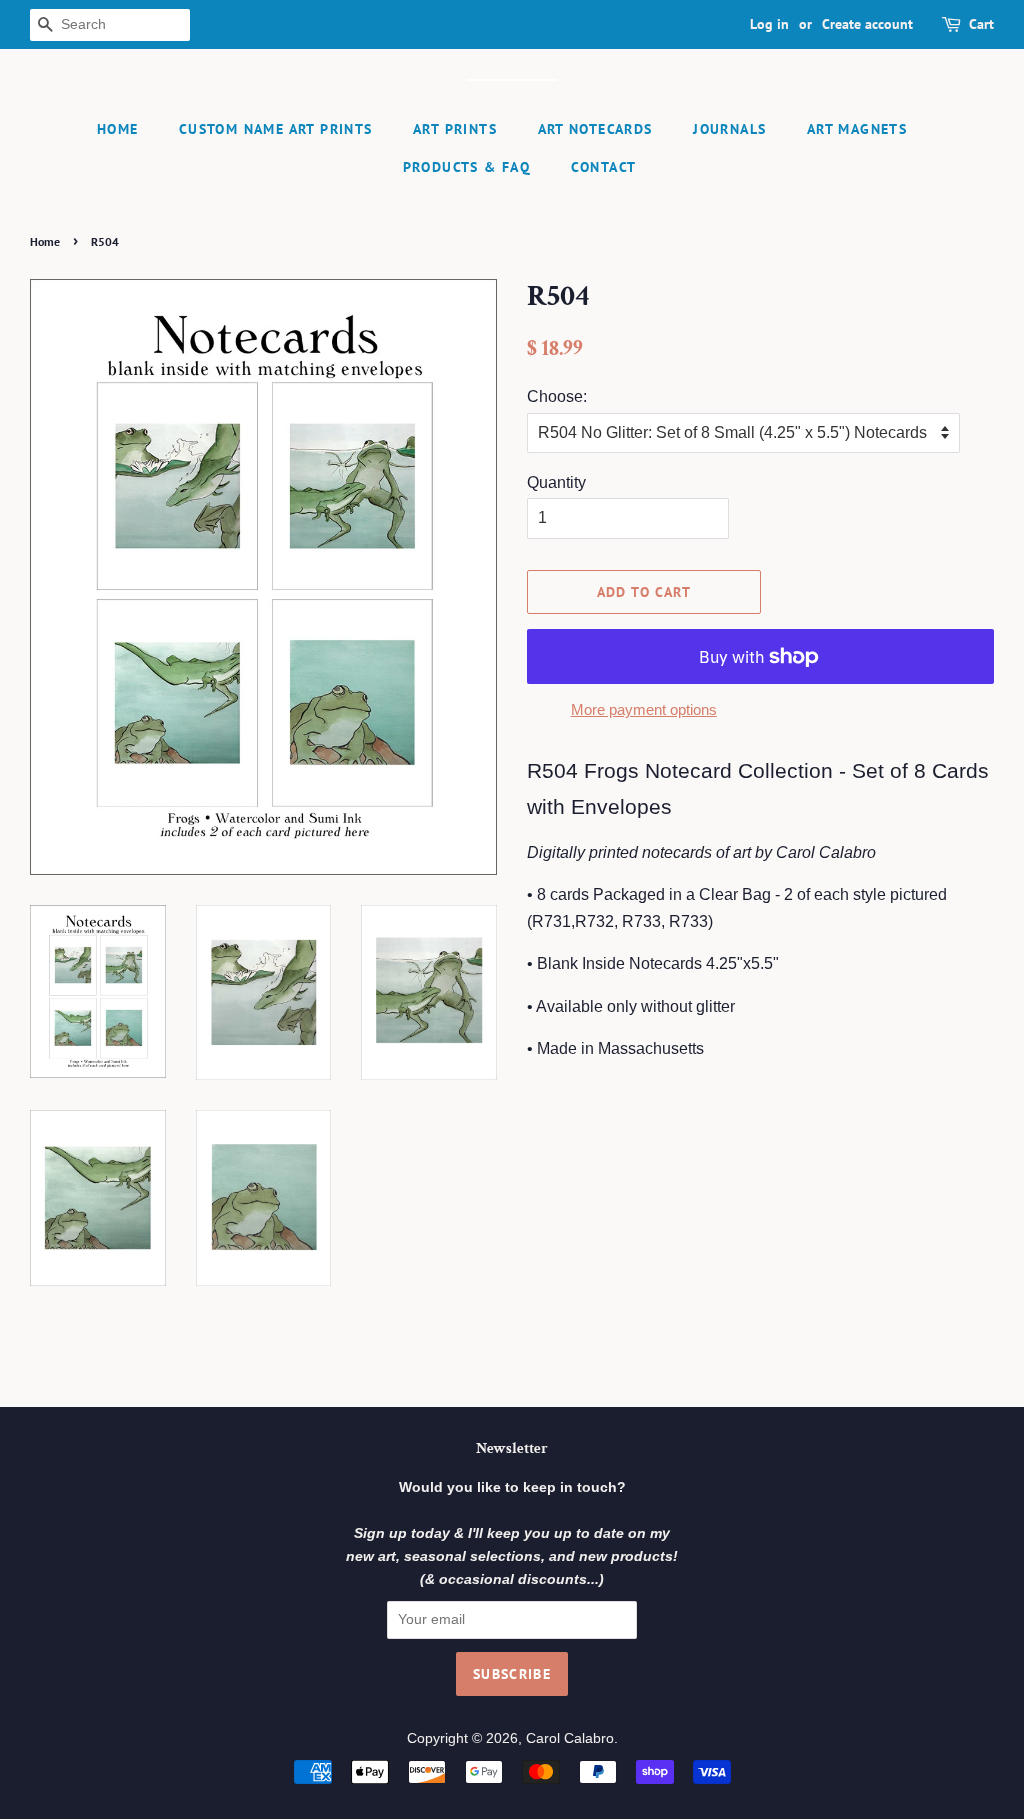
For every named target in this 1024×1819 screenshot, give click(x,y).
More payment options (644, 709)
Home (118, 129)
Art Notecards (595, 129)
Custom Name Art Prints (276, 129)
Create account (867, 24)
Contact (604, 167)
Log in (769, 24)
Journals (729, 129)
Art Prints (455, 129)
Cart (981, 24)
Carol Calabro (570, 1738)
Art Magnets (857, 129)
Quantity (556, 482)
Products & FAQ (467, 167)
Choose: (557, 396)
